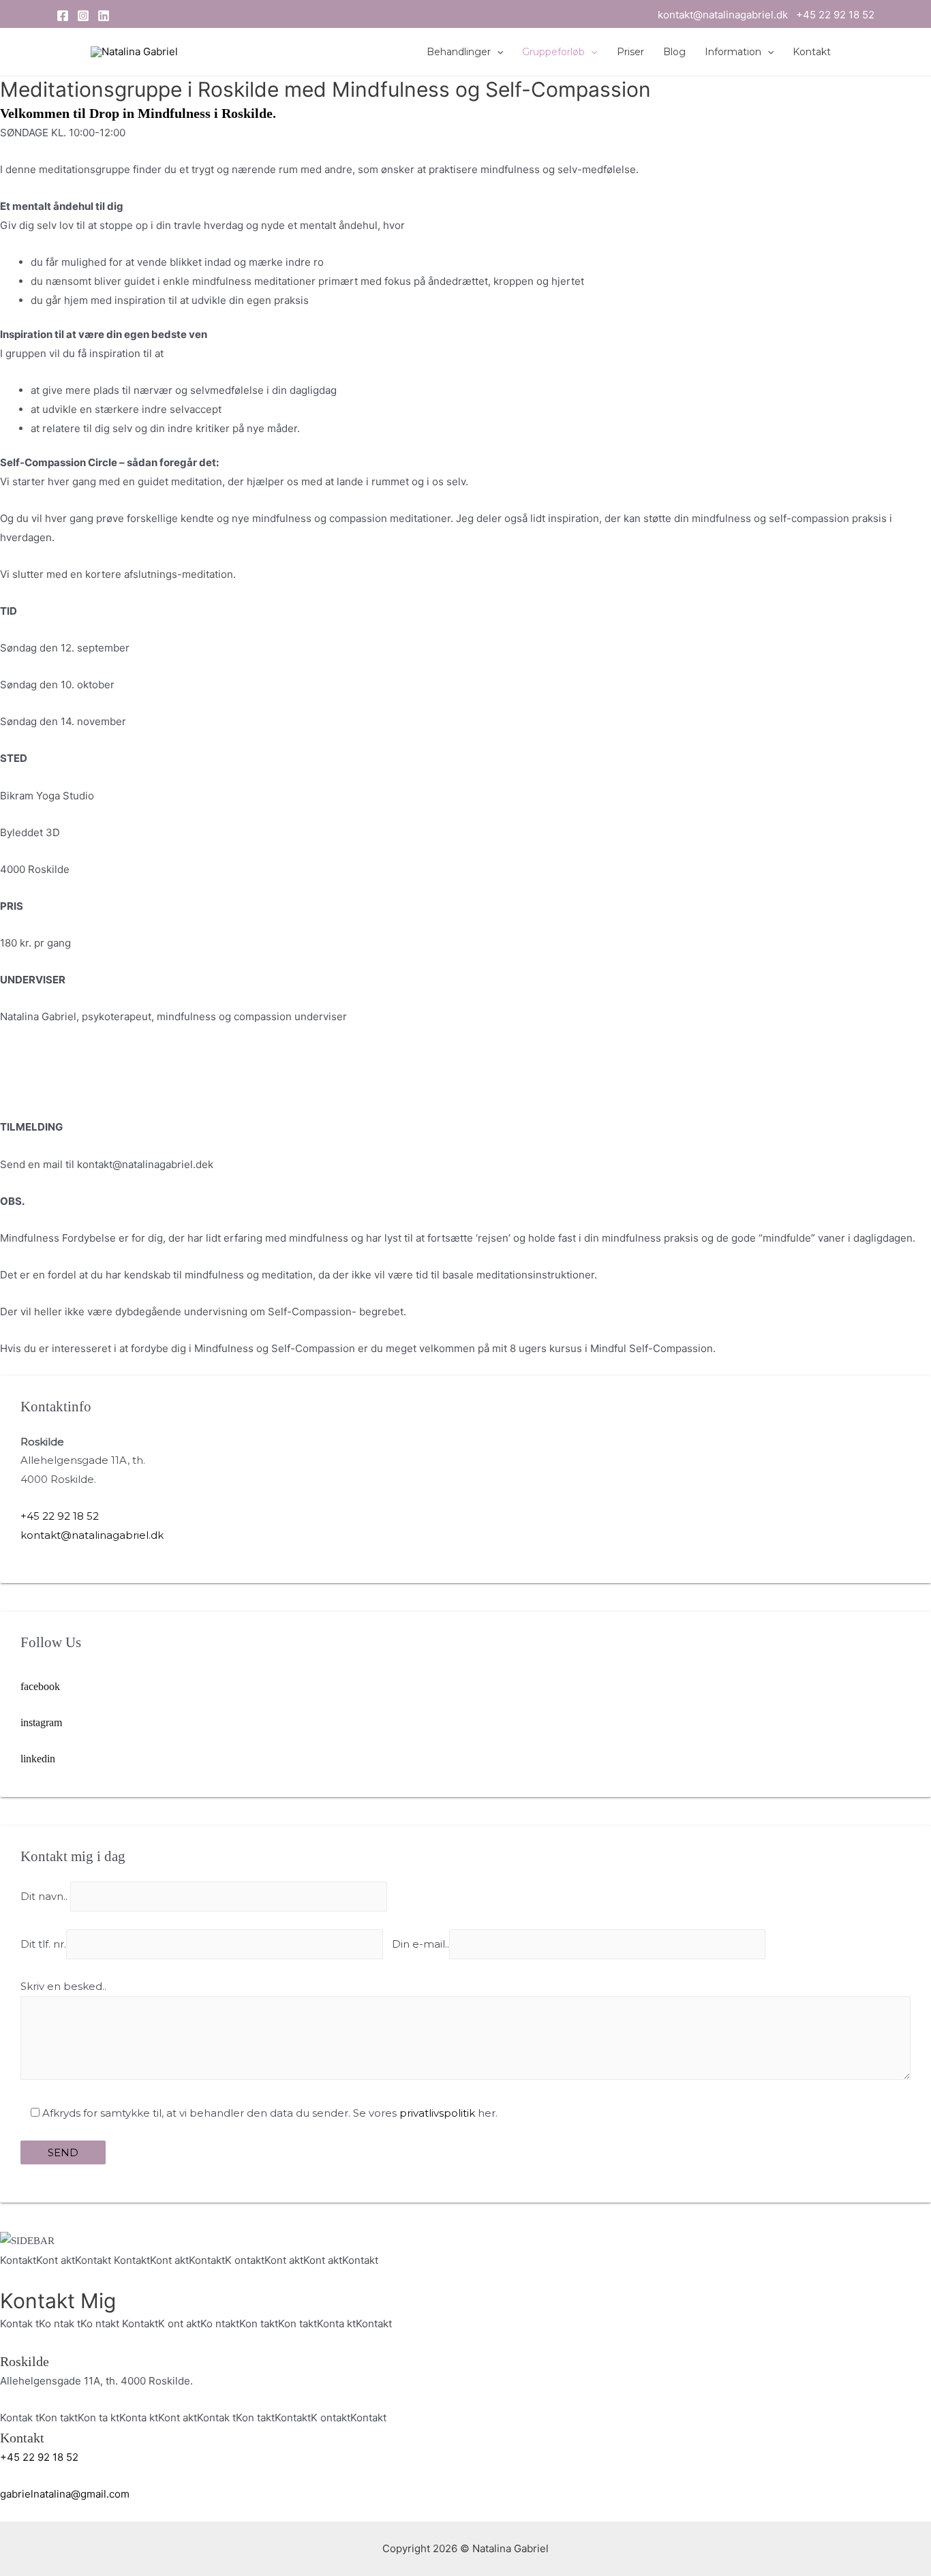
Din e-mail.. (421, 1944)
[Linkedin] (104, 16)
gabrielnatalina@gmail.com (65, 2494)
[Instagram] (83, 16)
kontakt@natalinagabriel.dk (727, 15)
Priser (630, 52)
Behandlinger (459, 52)
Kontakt (812, 52)
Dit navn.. (45, 1897)
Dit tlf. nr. (43, 1944)
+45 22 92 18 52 (835, 15)
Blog (674, 52)
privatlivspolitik (437, 2113)
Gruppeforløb (553, 52)
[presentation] (497, 52)
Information (733, 52)
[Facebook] (63, 16)
